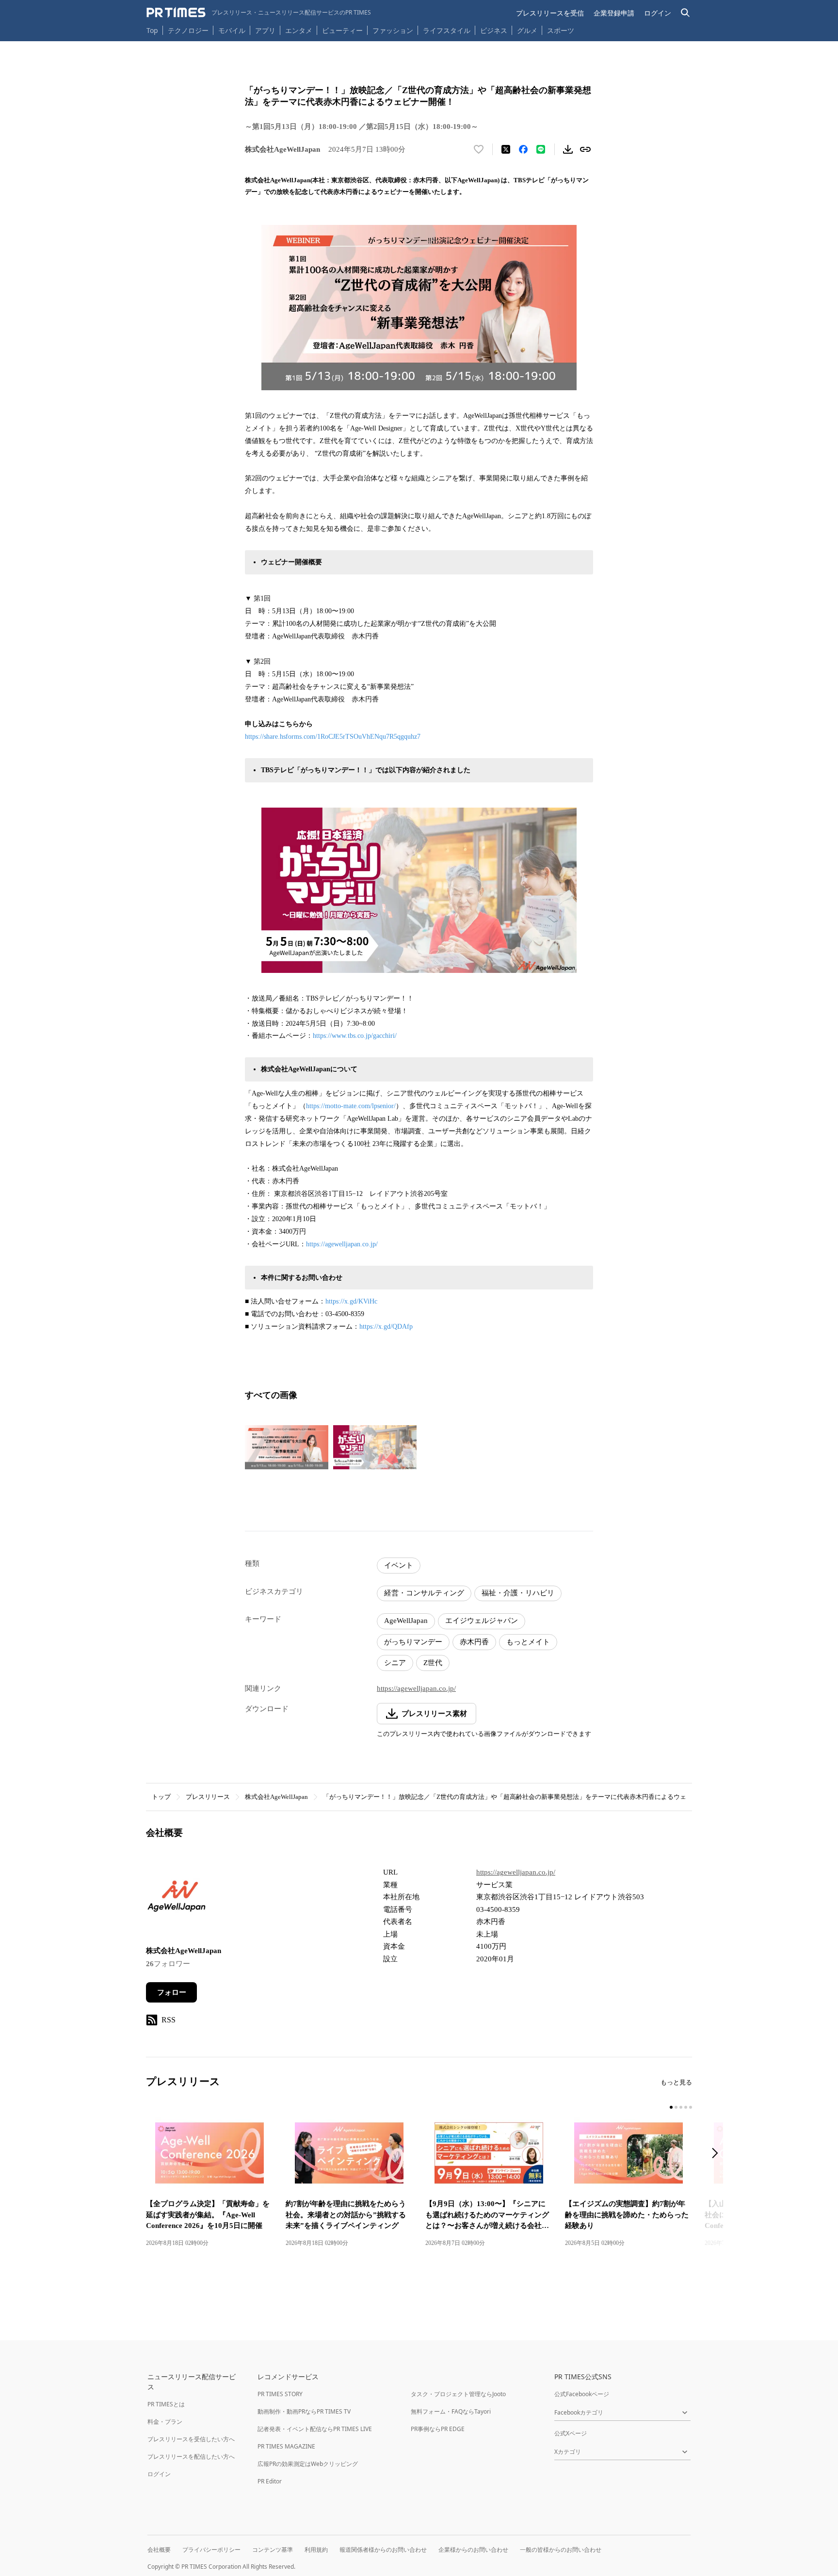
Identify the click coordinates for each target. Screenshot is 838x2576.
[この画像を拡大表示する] (287, 1447)
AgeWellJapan (406, 1621)
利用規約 (316, 2550)
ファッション (393, 30)
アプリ (265, 30)
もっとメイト (528, 1642)
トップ (161, 1797)
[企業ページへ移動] (176, 1900)
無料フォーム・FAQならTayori (451, 2411)
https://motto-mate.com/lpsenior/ (351, 1106)
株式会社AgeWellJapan (276, 1797)
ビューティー (342, 30)
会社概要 (159, 2550)
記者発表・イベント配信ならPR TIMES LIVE (315, 2429)
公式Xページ (571, 2433)
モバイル (232, 30)
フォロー (172, 1992)
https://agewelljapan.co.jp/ (342, 1244)
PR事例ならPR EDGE (438, 2429)
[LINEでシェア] (541, 149)
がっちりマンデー (413, 1642)
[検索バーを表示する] (685, 13)
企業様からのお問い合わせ (473, 2550)
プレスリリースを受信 (550, 13)
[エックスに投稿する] (506, 149)
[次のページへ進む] (718, 2154)
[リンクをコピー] (585, 149)
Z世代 (433, 1663)
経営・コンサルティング (424, 1593)
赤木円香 (474, 1642)
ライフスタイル (447, 30)
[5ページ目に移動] (691, 2107)
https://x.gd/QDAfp (386, 1327)
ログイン (658, 13)
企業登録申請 (614, 13)
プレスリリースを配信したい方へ (191, 2457)
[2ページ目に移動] (676, 2107)
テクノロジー (188, 30)
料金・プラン (165, 2422)
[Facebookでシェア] (523, 149)
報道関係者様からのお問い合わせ (383, 2550)
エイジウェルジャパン (482, 1621)
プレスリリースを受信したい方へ (191, 2439)
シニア (395, 1663)
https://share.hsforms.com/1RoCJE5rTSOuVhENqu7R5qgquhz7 (333, 737)
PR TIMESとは (166, 2404)
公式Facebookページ (582, 2394)
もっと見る (676, 2082)
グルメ (527, 30)
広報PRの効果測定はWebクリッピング (308, 2464)
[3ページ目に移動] (681, 2107)
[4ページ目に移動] (686, 2107)
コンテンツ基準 (273, 2550)
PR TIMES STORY (280, 2394)
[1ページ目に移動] (671, 2107)
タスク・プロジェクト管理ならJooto (458, 2394)
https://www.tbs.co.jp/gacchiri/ (355, 1036)
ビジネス (494, 30)
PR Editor (270, 2481)
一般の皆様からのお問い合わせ (561, 2550)
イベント (399, 1565)
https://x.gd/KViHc (351, 1301)
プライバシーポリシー (211, 2550)
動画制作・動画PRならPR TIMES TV (304, 2411)
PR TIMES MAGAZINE (286, 2446)
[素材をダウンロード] (568, 149)
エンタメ (299, 30)
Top (152, 30)
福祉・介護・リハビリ (518, 1593)
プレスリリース (208, 1797)
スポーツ (561, 30)
